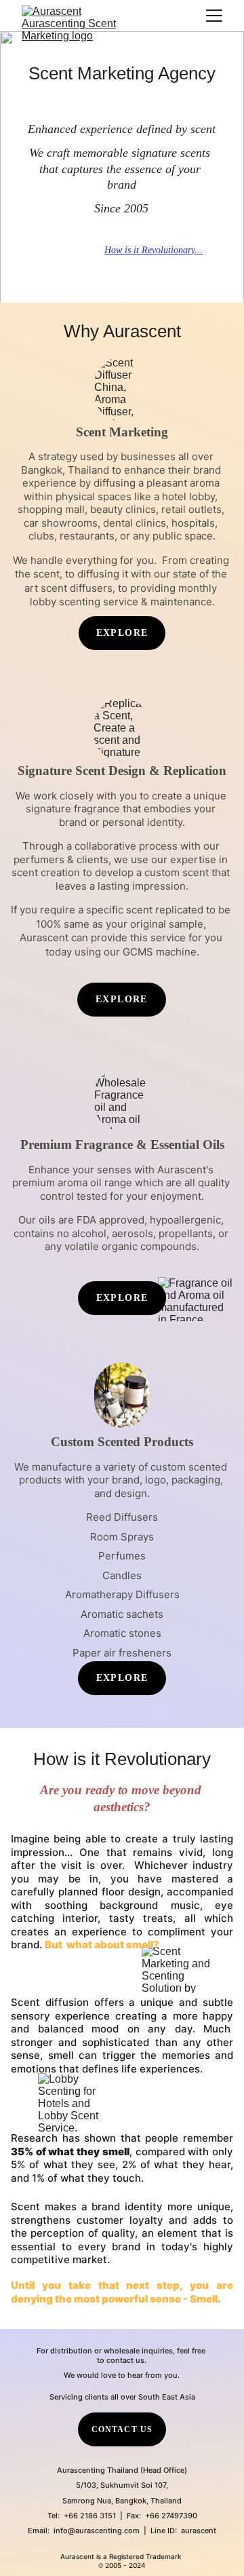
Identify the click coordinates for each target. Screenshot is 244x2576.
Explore (122, 999)
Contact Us (122, 2429)
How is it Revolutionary (149, 250)
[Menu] (214, 16)
